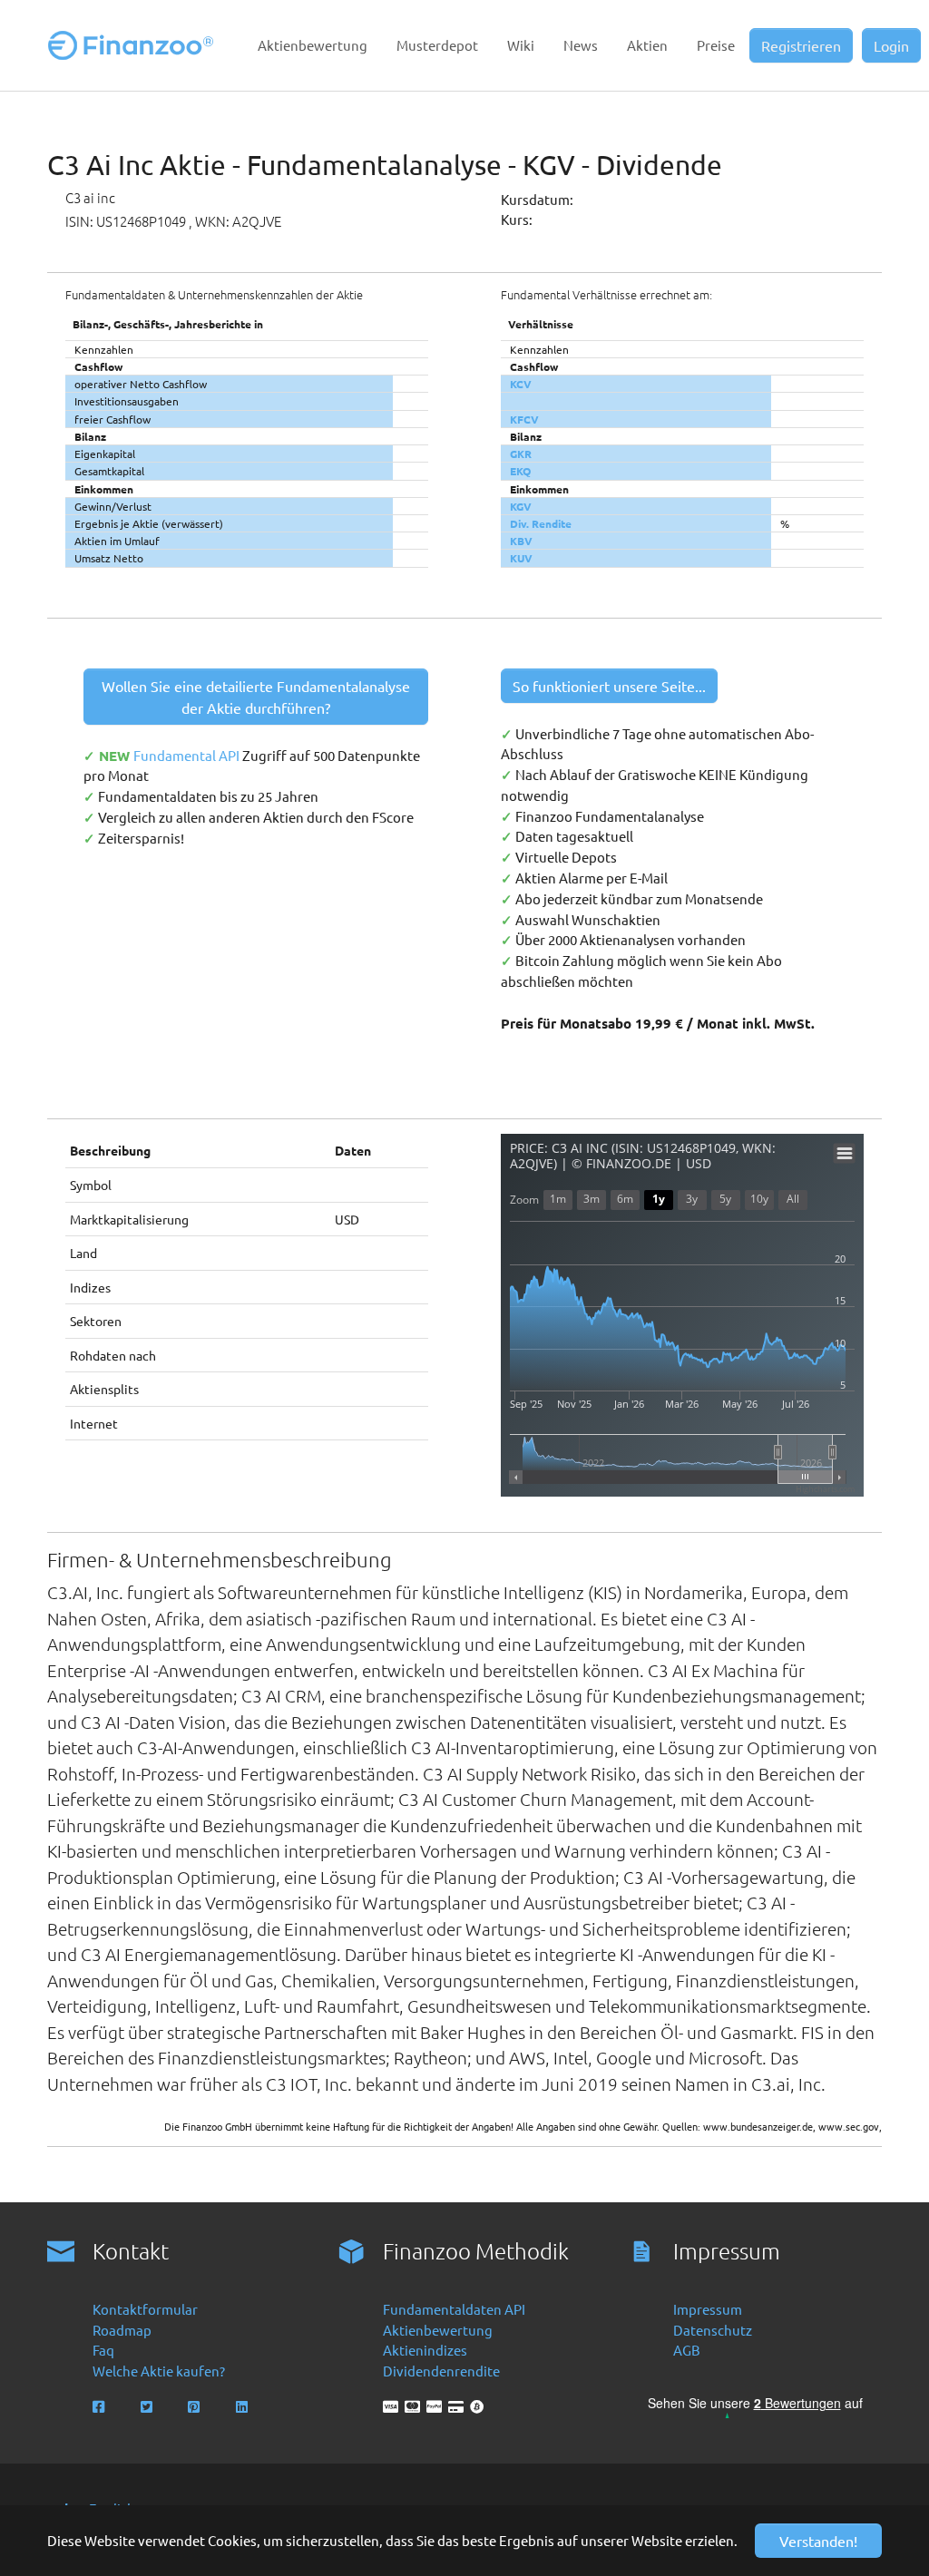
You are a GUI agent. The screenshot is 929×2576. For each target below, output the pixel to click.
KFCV (524, 419)
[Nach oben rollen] (890, 2537)
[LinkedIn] (244, 2407)
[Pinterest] (196, 2407)
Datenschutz (713, 2330)
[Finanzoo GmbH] (134, 45)
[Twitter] (148, 2407)
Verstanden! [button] (818, 2541)
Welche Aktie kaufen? (159, 2371)
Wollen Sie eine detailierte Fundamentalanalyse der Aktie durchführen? (256, 697)
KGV (521, 506)
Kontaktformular (145, 2309)
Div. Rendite (541, 523)
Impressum (708, 2309)
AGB (687, 2350)
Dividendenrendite (441, 2371)
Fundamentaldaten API (454, 2309)
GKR (521, 454)
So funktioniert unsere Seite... (609, 686)
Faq (103, 2350)
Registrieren (801, 45)
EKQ (520, 471)
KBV (521, 541)
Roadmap (122, 2330)
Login (891, 45)
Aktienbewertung (438, 2330)
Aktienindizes (425, 2350)
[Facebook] (100, 2407)
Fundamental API (188, 755)
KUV (521, 558)
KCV (521, 384)
